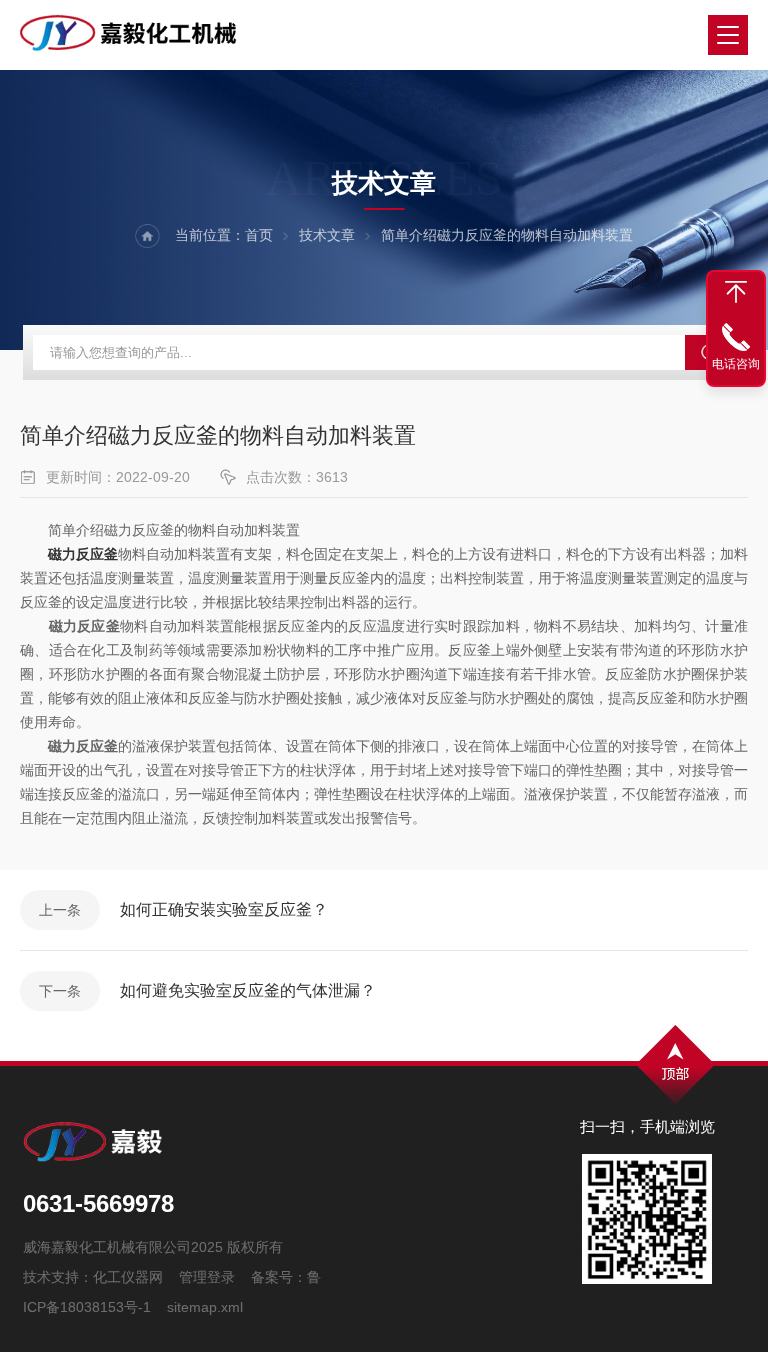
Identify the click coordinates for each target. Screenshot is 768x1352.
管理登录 (207, 1277)
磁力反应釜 (83, 554)
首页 (259, 235)
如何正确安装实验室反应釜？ (224, 909)
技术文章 (327, 235)
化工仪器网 (128, 1277)
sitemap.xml (205, 1307)
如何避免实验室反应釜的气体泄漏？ (248, 990)
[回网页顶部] (736, 292)
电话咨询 (736, 364)
